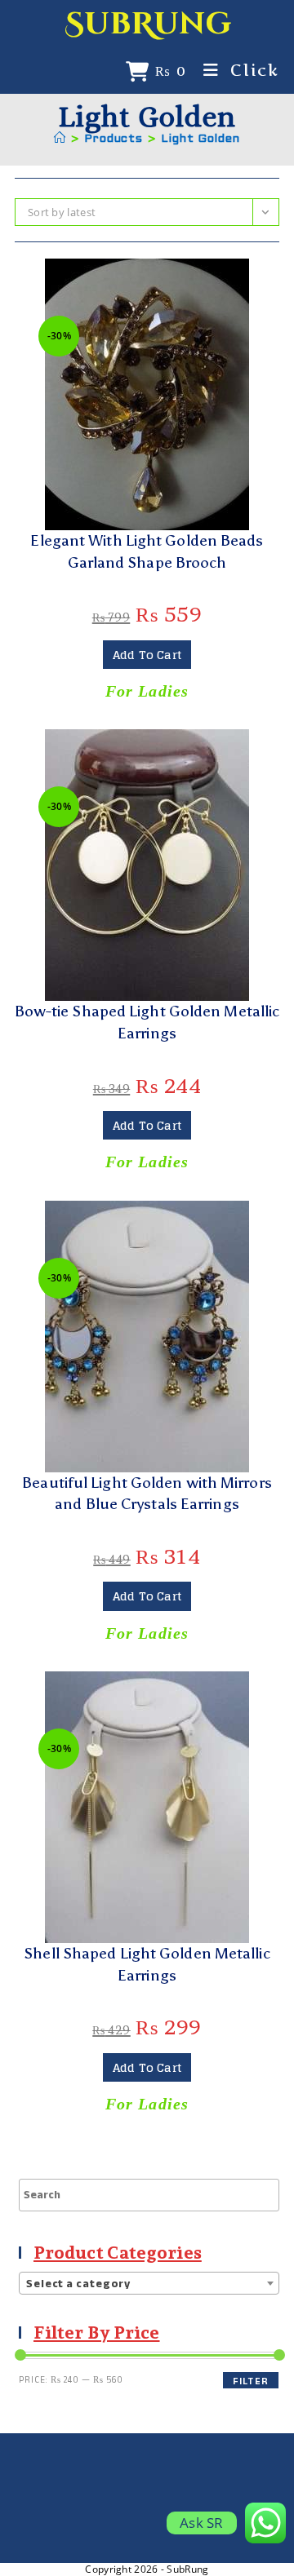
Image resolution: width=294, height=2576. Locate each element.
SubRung (148, 24)
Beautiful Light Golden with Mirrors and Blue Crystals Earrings (147, 1494)
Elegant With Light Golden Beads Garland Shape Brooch (147, 551)
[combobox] (149, 2283)
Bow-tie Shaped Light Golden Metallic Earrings (147, 1022)
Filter (251, 2381)
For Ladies (147, 691)
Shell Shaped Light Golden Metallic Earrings (147, 1964)
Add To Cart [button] (147, 655)
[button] (147, 278)
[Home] (60, 139)
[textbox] (149, 2284)
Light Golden (200, 139)
